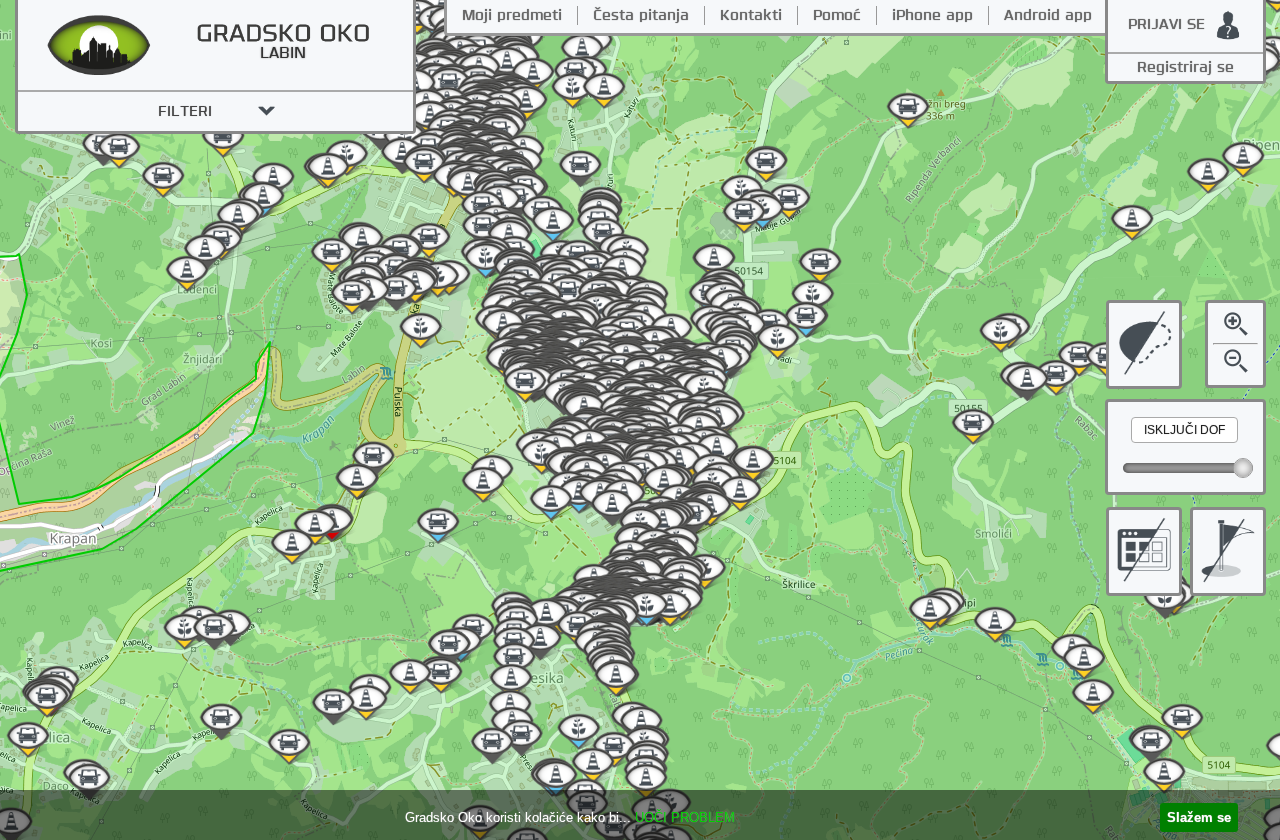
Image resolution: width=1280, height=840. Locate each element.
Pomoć (837, 15)
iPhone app (932, 15)
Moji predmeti (512, 15)
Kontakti (751, 15)
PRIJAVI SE (1166, 24)
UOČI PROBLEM (685, 817)
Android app (1048, 15)
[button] (1184, 430)
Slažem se (1199, 817)
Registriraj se (1185, 67)
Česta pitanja (641, 15)
